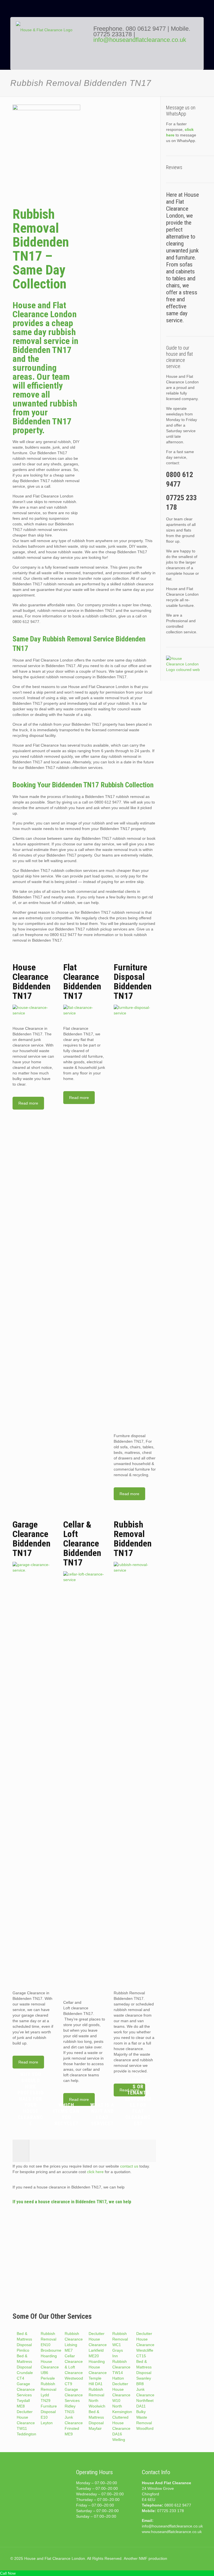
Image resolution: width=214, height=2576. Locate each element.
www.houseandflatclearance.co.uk (172, 2532)
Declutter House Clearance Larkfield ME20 (98, 2345)
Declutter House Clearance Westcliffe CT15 (145, 2345)
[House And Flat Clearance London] (51, 48)
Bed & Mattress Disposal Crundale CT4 (25, 2367)
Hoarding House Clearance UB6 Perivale (50, 2367)
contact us (129, 2166)
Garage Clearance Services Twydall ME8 (26, 2395)
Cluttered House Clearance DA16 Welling (121, 2428)
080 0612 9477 (147, 29)
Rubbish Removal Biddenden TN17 (133, 1539)
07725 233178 (113, 34)
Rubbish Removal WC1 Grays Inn (120, 2345)
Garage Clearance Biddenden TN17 (31, 1539)
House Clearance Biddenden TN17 (31, 982)
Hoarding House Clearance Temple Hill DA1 (98, 2373)
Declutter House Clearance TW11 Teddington (26, 2423)
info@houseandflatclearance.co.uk (140, 40)
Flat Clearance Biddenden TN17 (82, 982)
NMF (143, 2558)
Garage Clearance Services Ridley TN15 (74, 2401)
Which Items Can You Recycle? (66, 2114)
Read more (28, 1103)
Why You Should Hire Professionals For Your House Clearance (31, 2099)
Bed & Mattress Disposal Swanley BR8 (144, 2373)
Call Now (8, 2573)
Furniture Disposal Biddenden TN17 (133, 982)
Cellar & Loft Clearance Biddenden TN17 (82, 1543)
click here (95, 2172)
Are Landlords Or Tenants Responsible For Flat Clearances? (138, 2099)
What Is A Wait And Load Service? (102, 2114)
